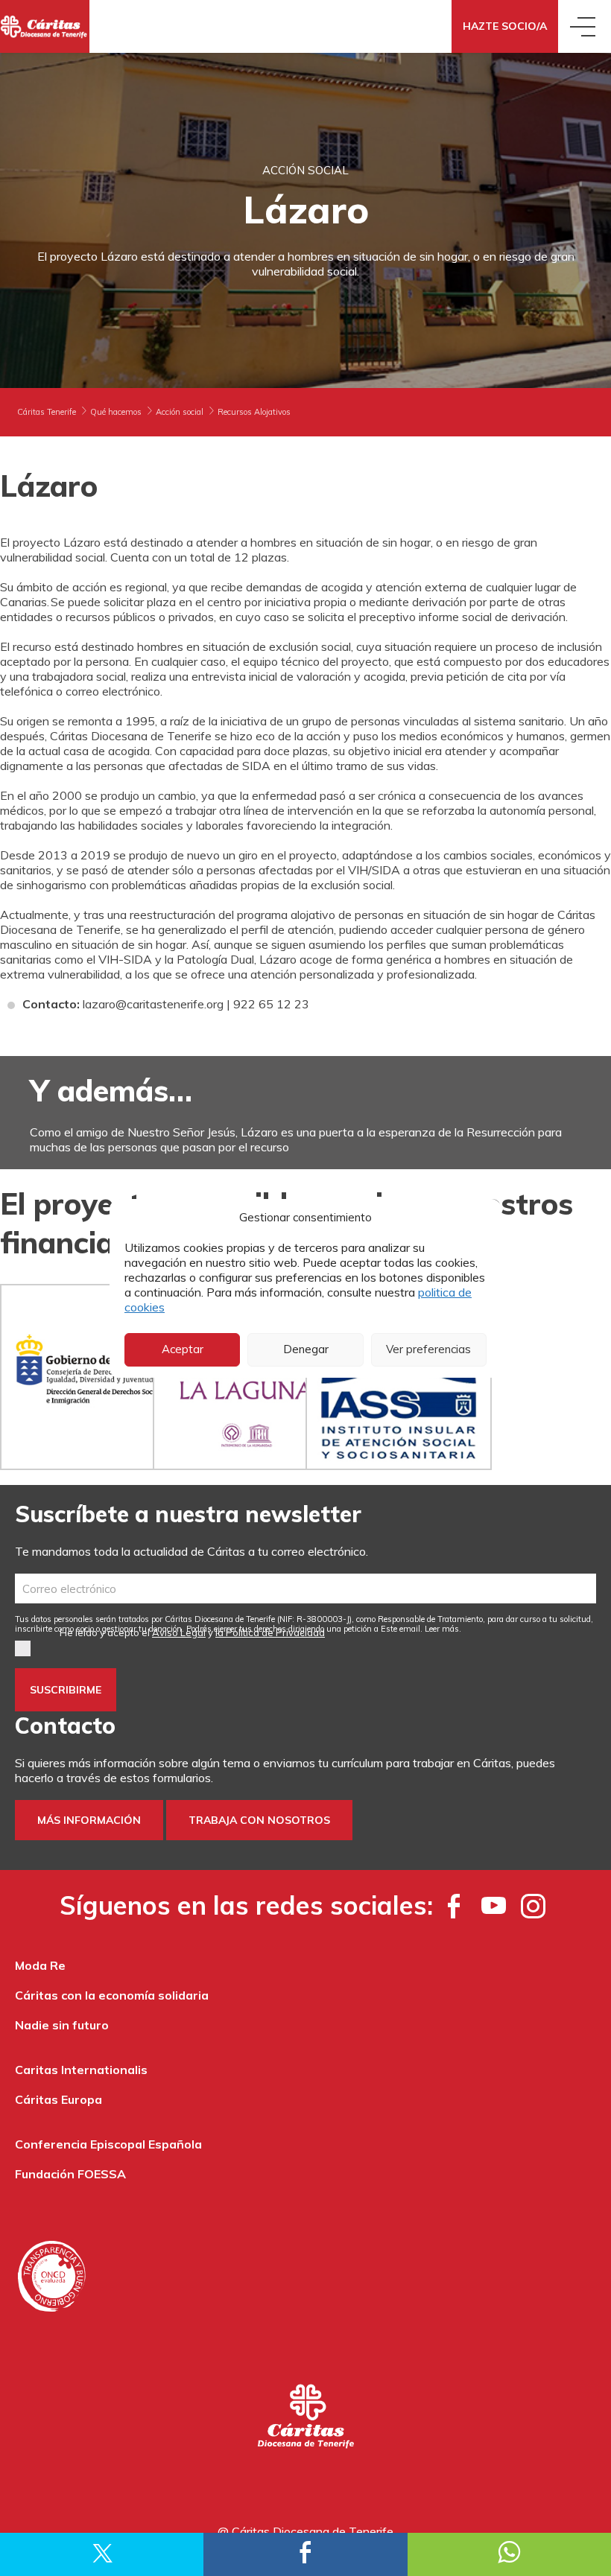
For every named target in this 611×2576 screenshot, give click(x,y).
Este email (401, 1629)
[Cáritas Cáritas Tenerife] (45, 26)
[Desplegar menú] (585, 26)
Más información (89, 1820)
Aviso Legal (179, 1632)
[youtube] (494, 1906)
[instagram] (533, 1906)
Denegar (306, 1349)
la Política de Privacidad (270, 1632)
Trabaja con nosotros (259, 1820)
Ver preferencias (428, 1349)
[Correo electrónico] (305, 1588)
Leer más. (443, 1629)
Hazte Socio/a (505, 26)
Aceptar (183, 1349)
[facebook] (454, 1906)
